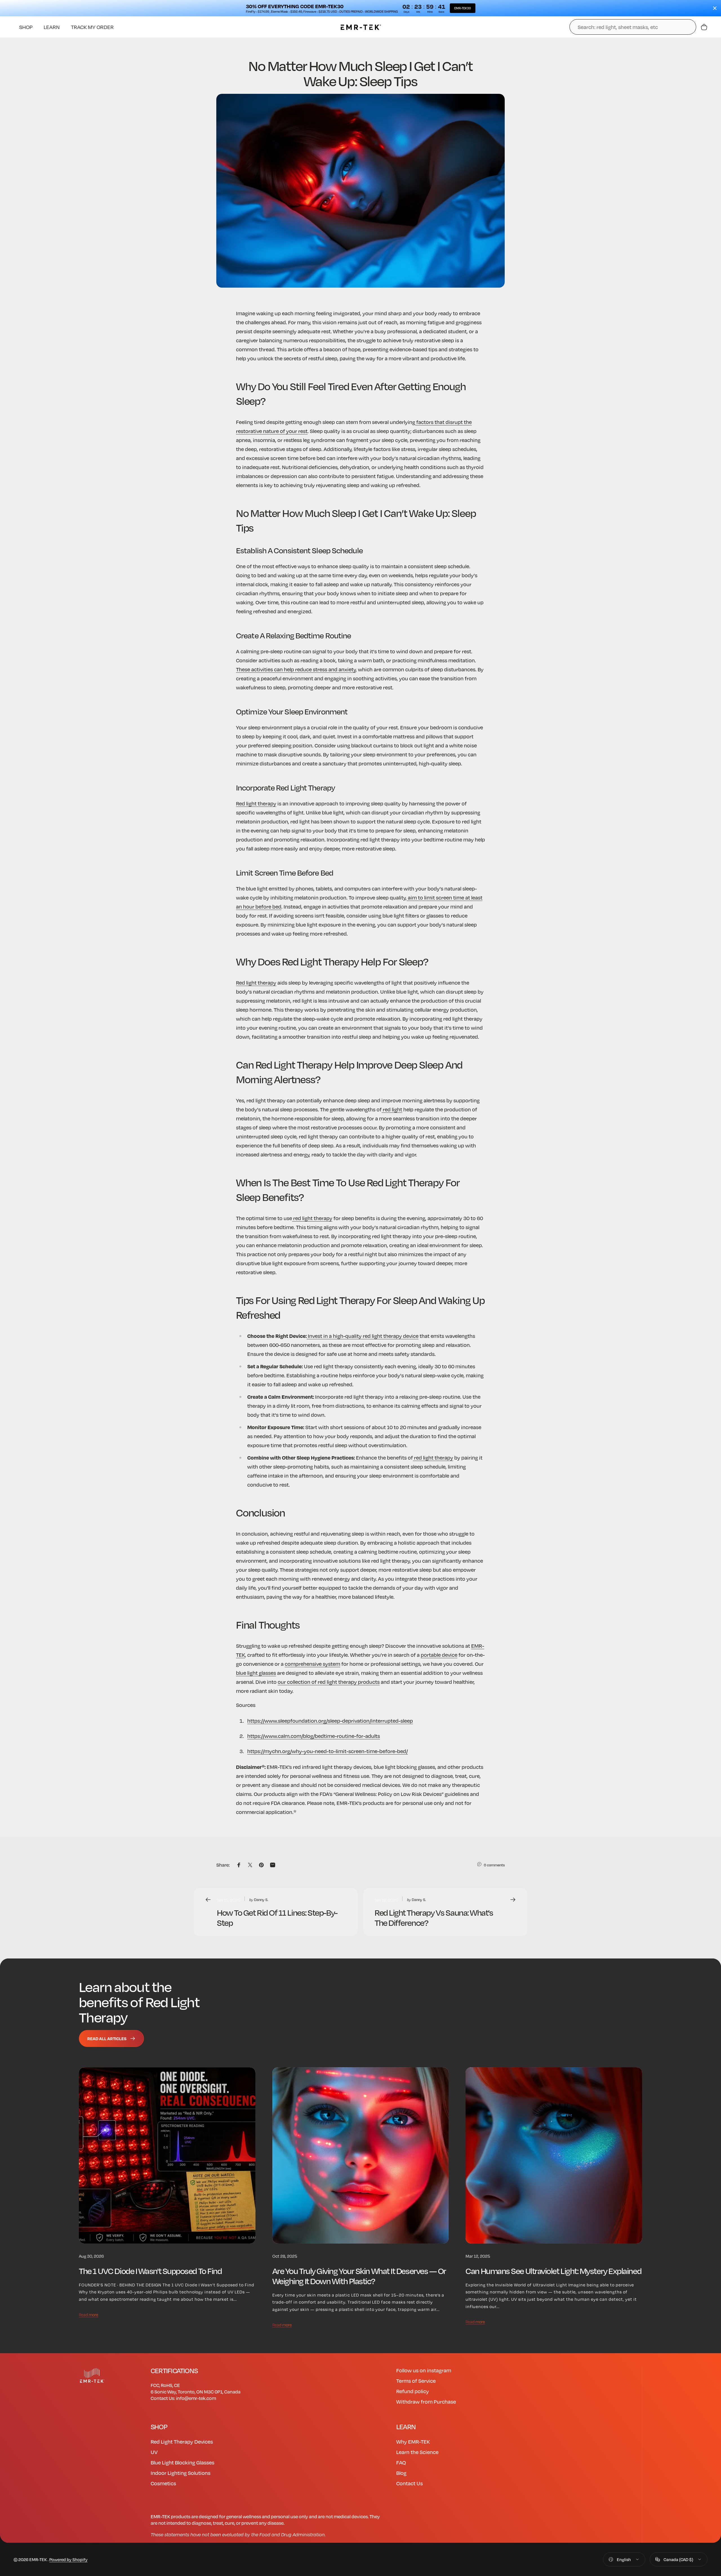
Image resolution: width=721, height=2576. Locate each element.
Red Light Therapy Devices (182, 2441)
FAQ (401, 2462)
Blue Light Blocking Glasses (183, 2462)
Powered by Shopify (68, 2559)
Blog (401, 2473)
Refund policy (413, 2391)
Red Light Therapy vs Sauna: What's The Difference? (434, 1917)
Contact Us (410, 2483)
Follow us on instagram (424, 2370)
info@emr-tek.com (196, 2398)
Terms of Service (416, 2381)
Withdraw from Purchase (426, 2401)
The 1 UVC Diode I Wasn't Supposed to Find (150, 2270)
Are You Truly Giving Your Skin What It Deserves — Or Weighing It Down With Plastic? (359, 2276)
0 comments (494, 1865)
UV (154, 2452)
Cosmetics (163, 2483)
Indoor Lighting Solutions (181, 2473)
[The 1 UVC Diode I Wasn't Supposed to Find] (167, 2156)
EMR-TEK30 (463, 8)
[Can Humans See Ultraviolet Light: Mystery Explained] (554, 2156)
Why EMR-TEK (413, 2441)
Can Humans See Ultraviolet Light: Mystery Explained (553, 2270)
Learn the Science (417, 2452)
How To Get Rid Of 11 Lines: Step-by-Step (277, 1917)
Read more (89, 2315)
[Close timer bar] (715, 8)
